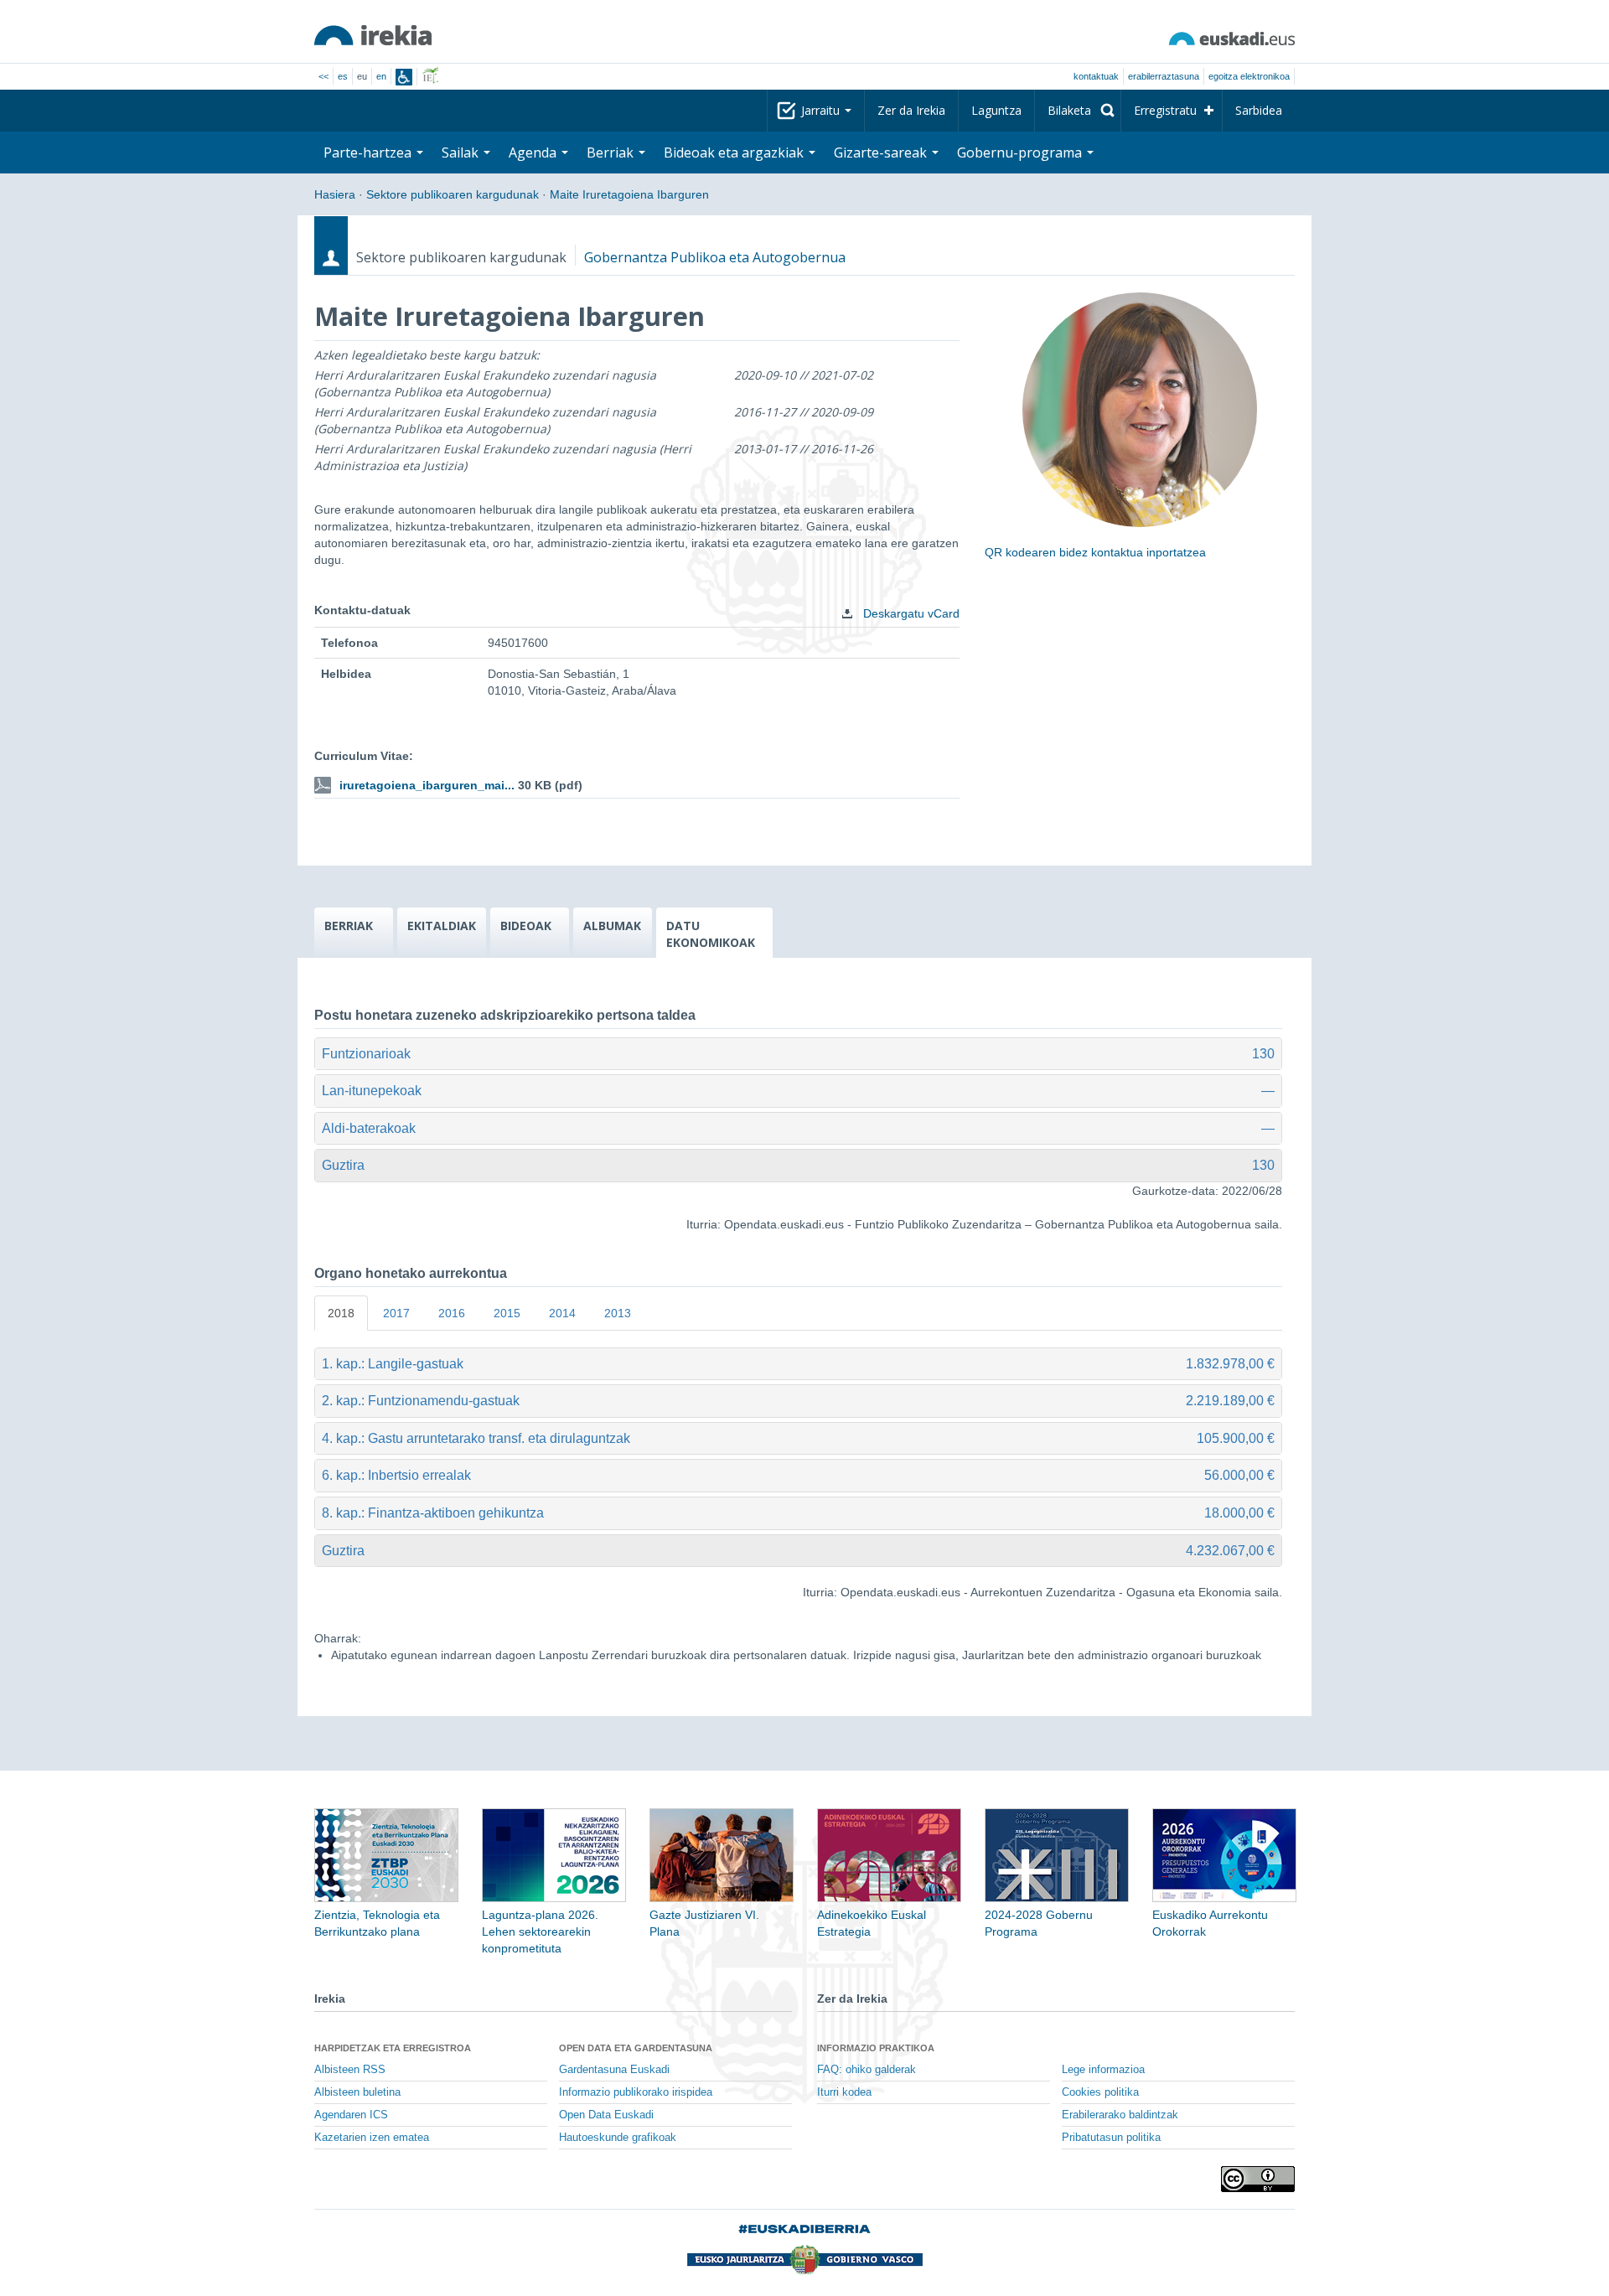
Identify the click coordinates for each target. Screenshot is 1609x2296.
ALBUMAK (612, 926)
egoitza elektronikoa (1249, 76)
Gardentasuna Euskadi (614, 2070)
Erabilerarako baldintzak (1120, 2115)
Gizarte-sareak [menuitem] (882, 153)
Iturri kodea (844, 2092)
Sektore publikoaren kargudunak (453, 194)
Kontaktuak (1096, 76)
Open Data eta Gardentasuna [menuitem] (636, 2048)
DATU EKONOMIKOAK (711, 934)
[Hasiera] (373, 35)
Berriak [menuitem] (612, 153)
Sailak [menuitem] (462, 153)
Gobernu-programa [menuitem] (1021, 153)
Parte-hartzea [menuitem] (369, 153)
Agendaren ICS (351, 2115)
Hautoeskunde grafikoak (618, 2138)
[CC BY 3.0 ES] (1258, 2179)
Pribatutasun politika (1111, 2138)
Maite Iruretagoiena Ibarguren (629, 194)
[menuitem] (1078, 111)
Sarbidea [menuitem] (1259, 110)
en (381, 76)
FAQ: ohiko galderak (867, 2070)
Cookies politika (1100, 2092)
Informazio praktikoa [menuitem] (876, 2048)
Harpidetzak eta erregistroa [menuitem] (393, 2048)
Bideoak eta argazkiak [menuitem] (735, 153)
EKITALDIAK (442, 926)
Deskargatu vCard (910, 613)
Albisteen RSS (350, 2070)
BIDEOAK (526, 926)
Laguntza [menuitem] (996, 110)
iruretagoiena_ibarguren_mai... (427, 785)
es (343, 76)
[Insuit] (404, 77)
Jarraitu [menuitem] (822, 110)
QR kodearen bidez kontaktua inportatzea (1095, 552)
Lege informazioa (1103, 2070)
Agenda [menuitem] (534, 153)
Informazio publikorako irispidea (636, 2092)
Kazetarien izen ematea (372, 2138)
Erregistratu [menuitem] (1165, 110)
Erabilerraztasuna (1164, 76)
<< (323, 76)
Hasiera (335, 194)
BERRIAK (349, 926)
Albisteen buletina (357, 2092)
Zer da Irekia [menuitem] (911, 110)
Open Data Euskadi (606, 2115)
